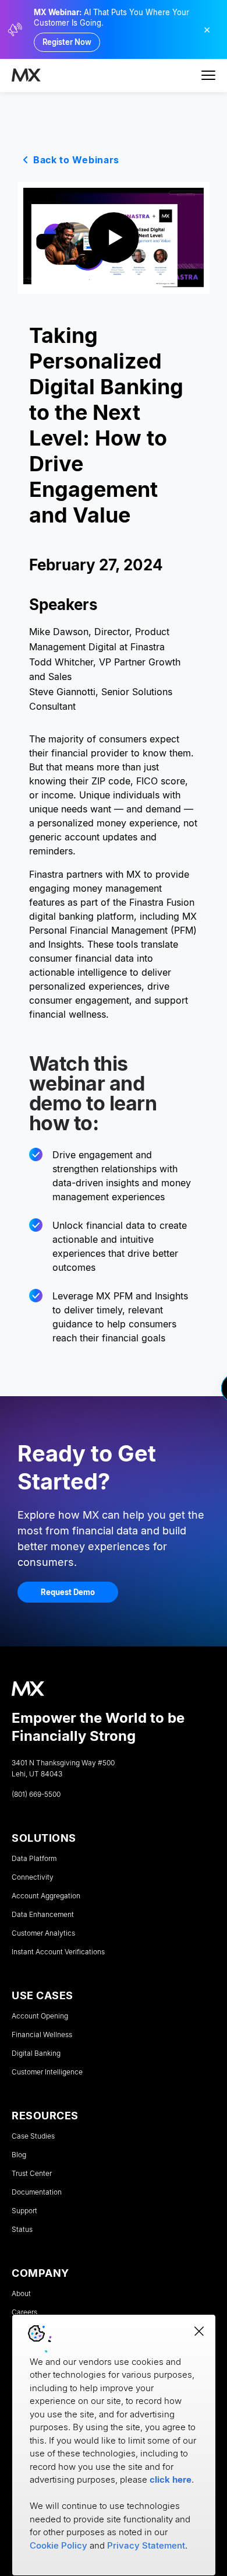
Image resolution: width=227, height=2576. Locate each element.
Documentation (37, 2192)
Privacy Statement (146, 2545)
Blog (19, 2155)
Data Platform (34, 1859)
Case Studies (33, 2136)
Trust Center (32, 2174)
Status (22, 2230)
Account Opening (40, 2016)
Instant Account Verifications (58, 1952)
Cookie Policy (58, 2545)
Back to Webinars (76, 160)
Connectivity (33, 1877)
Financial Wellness (42, 2035)
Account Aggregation (46, 1896)
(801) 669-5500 (36, 1795)
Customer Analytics (43, 1933)
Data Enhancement (43, 1915)
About (21, 2294)
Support (24, 2211)
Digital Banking (36, 2053)
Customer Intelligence (47, 2072)
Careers (24, 2312)
